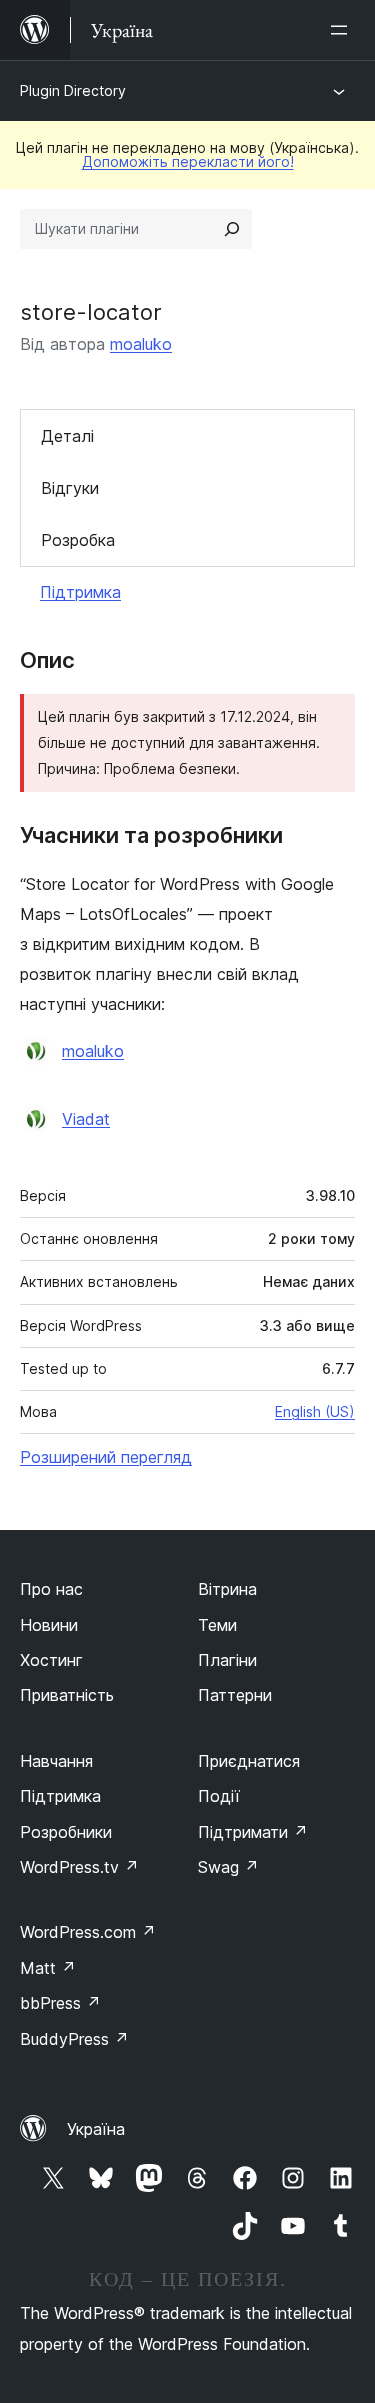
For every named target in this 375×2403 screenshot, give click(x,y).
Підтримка (80, 592)
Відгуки (70, 488)
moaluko (141, 344)
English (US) (315, 1411)
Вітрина (227, 1589)
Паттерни (235, 1695)
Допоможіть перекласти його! (188, 161)
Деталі (67, 436)
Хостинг (51, 1660)
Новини (49, 1625)
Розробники (66, 1832)
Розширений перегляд (106, 1457)
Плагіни (227, 1660)
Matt (48, 1968)
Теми (217, 1625)
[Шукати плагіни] (232, 229)
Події (219, 1796)
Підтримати (253, 1832)
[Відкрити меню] (343, 30)
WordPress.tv (79, 1867)
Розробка (78, 540)
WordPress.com (88, 1932)
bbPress (60, 2003)
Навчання (56, 1761)
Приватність (67, 1695)
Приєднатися (249, 1761)
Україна (96, 2129)
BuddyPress (74, 2039)
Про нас (51, 1589)
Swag (228, 1867)
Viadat (86, 1119)
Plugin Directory (73, 90)
